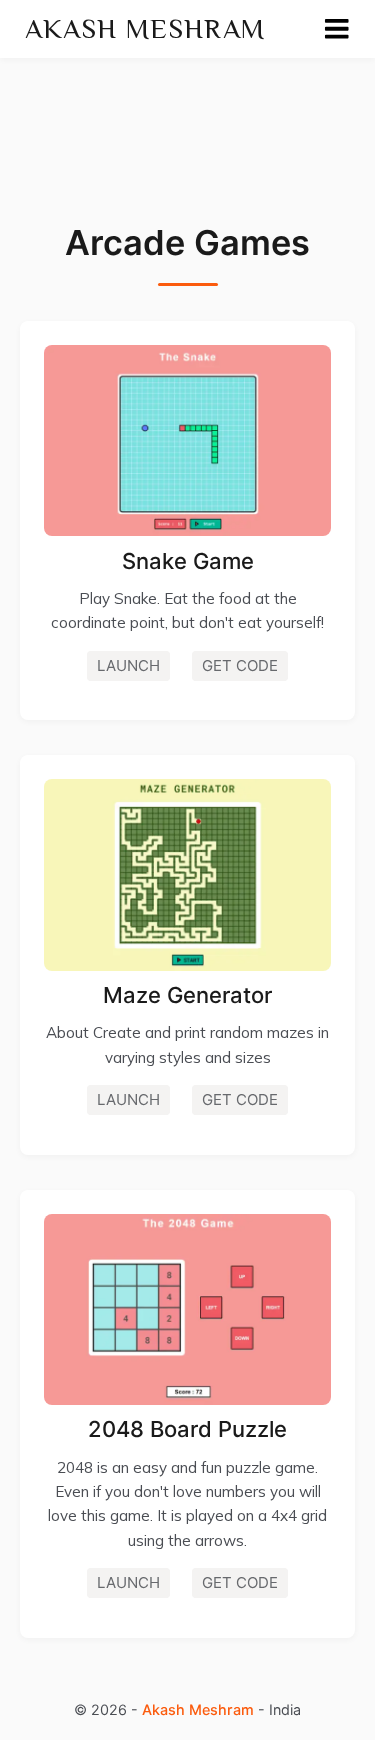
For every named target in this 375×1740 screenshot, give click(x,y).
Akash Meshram (145, 28)
